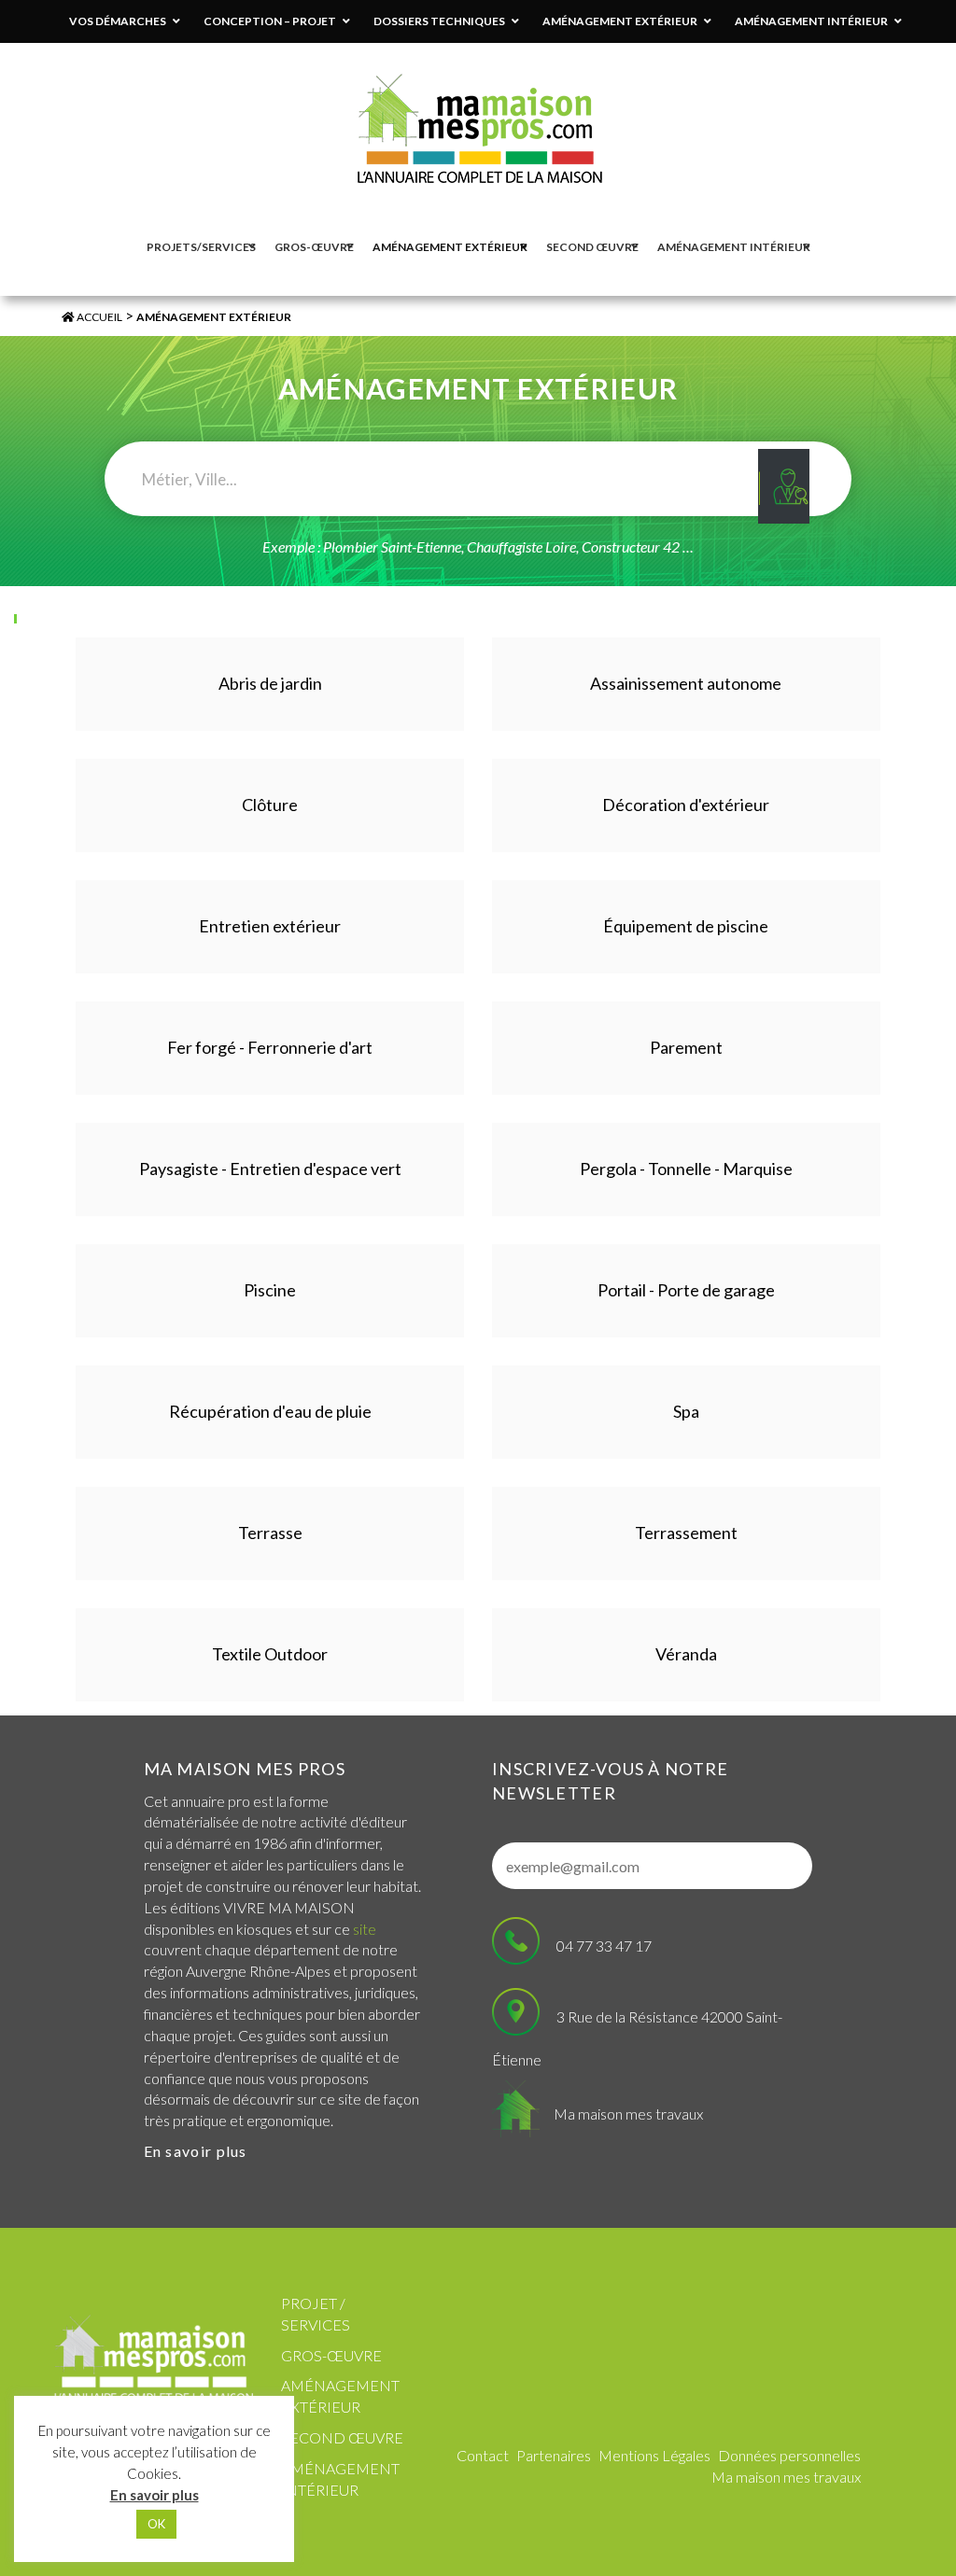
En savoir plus (196, 2151)
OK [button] (156, 2524)
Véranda (686, 1654)
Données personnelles (789, 2455)
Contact (483, 2455)
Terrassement (686, 1533)
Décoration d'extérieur (686, 805)
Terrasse (270, 1533)
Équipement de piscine (686, 926)
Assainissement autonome (686, 683)
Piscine (270, 1290)
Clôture (270, 805)
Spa (686, 1411)
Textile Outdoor (270, 1654)
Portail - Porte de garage (686, 1290)
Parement (686, 1047)
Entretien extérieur (270, 926)
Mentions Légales (654, 2455)
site (365, 1929)
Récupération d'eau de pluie (270, 1411)
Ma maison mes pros (245, 1769)
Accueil (98, 317)
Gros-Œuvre (331, 2355)
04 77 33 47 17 (604, 1946)
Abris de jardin (270, 683)
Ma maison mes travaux (628, 2114)
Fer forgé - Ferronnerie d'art (270, 1047)
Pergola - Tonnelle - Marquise (686, 1169)
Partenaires (554, 2455)
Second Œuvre (342, 2437)
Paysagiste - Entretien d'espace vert (270, 1169)
